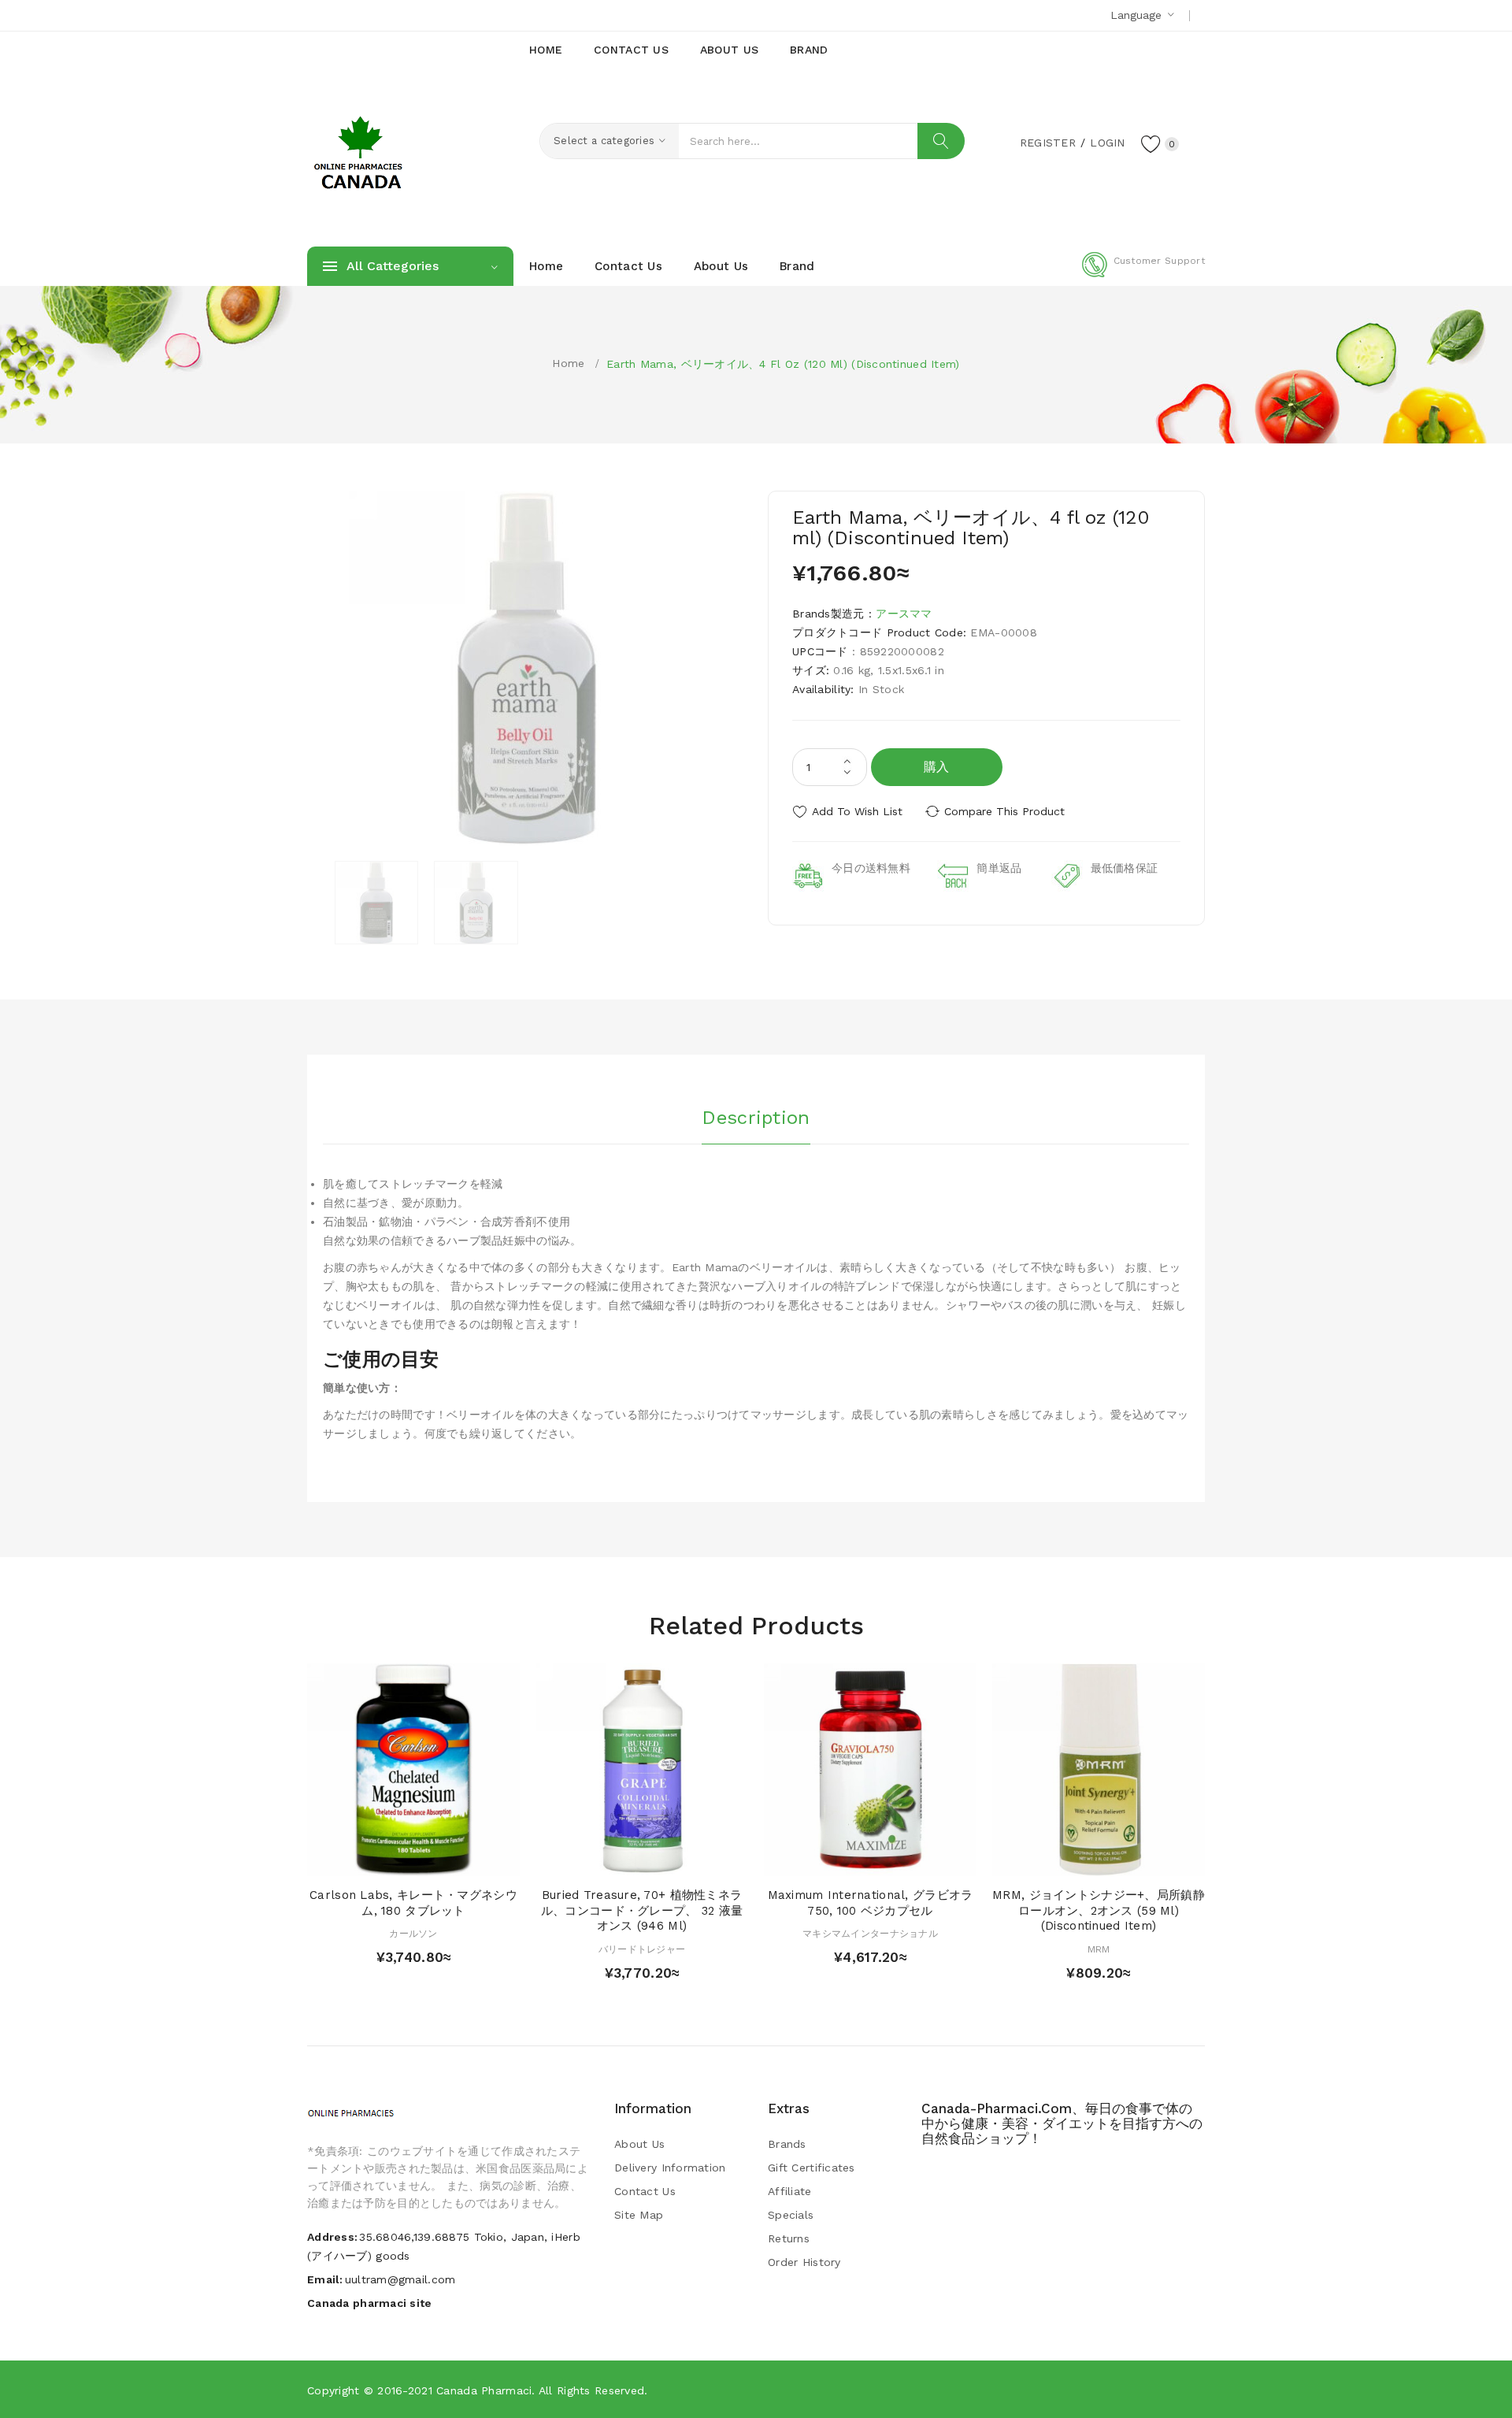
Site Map (639, 2215)
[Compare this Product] (459, 1860)
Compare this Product (1004, 811)
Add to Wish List (857, 811)
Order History (804, 2262)
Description (756, 1118)
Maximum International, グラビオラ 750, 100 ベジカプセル (871, 1903)
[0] (1151, 143)
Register (1048, 143)
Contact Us (645, 2191)
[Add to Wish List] (429, 1860)
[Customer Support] (1143, 274)
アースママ (904, 614)
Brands (787, 2144)
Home (568, 363)
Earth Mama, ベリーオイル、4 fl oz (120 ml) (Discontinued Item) (783, 364)
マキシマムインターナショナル (870, 1934)
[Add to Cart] (368, 1860)
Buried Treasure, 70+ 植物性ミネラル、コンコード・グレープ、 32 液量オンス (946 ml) (642, 1911)
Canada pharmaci (484, 2390)
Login (1107, 143)
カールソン (413, 1934)
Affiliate (790, 2191)
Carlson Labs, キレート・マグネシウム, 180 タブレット (413, 1903)
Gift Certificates (812, 2168)
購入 (937, 767)
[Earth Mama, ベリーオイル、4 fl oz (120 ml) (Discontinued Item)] (376, 903)
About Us (639, 2144)
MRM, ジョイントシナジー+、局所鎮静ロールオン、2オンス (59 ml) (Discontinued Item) (1099, 1911)
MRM (1099, 1949)
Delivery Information (670, 2168)
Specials (791, 2215)
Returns (789, 2238)
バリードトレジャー (642, 1949)
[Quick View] (398, 1860)
